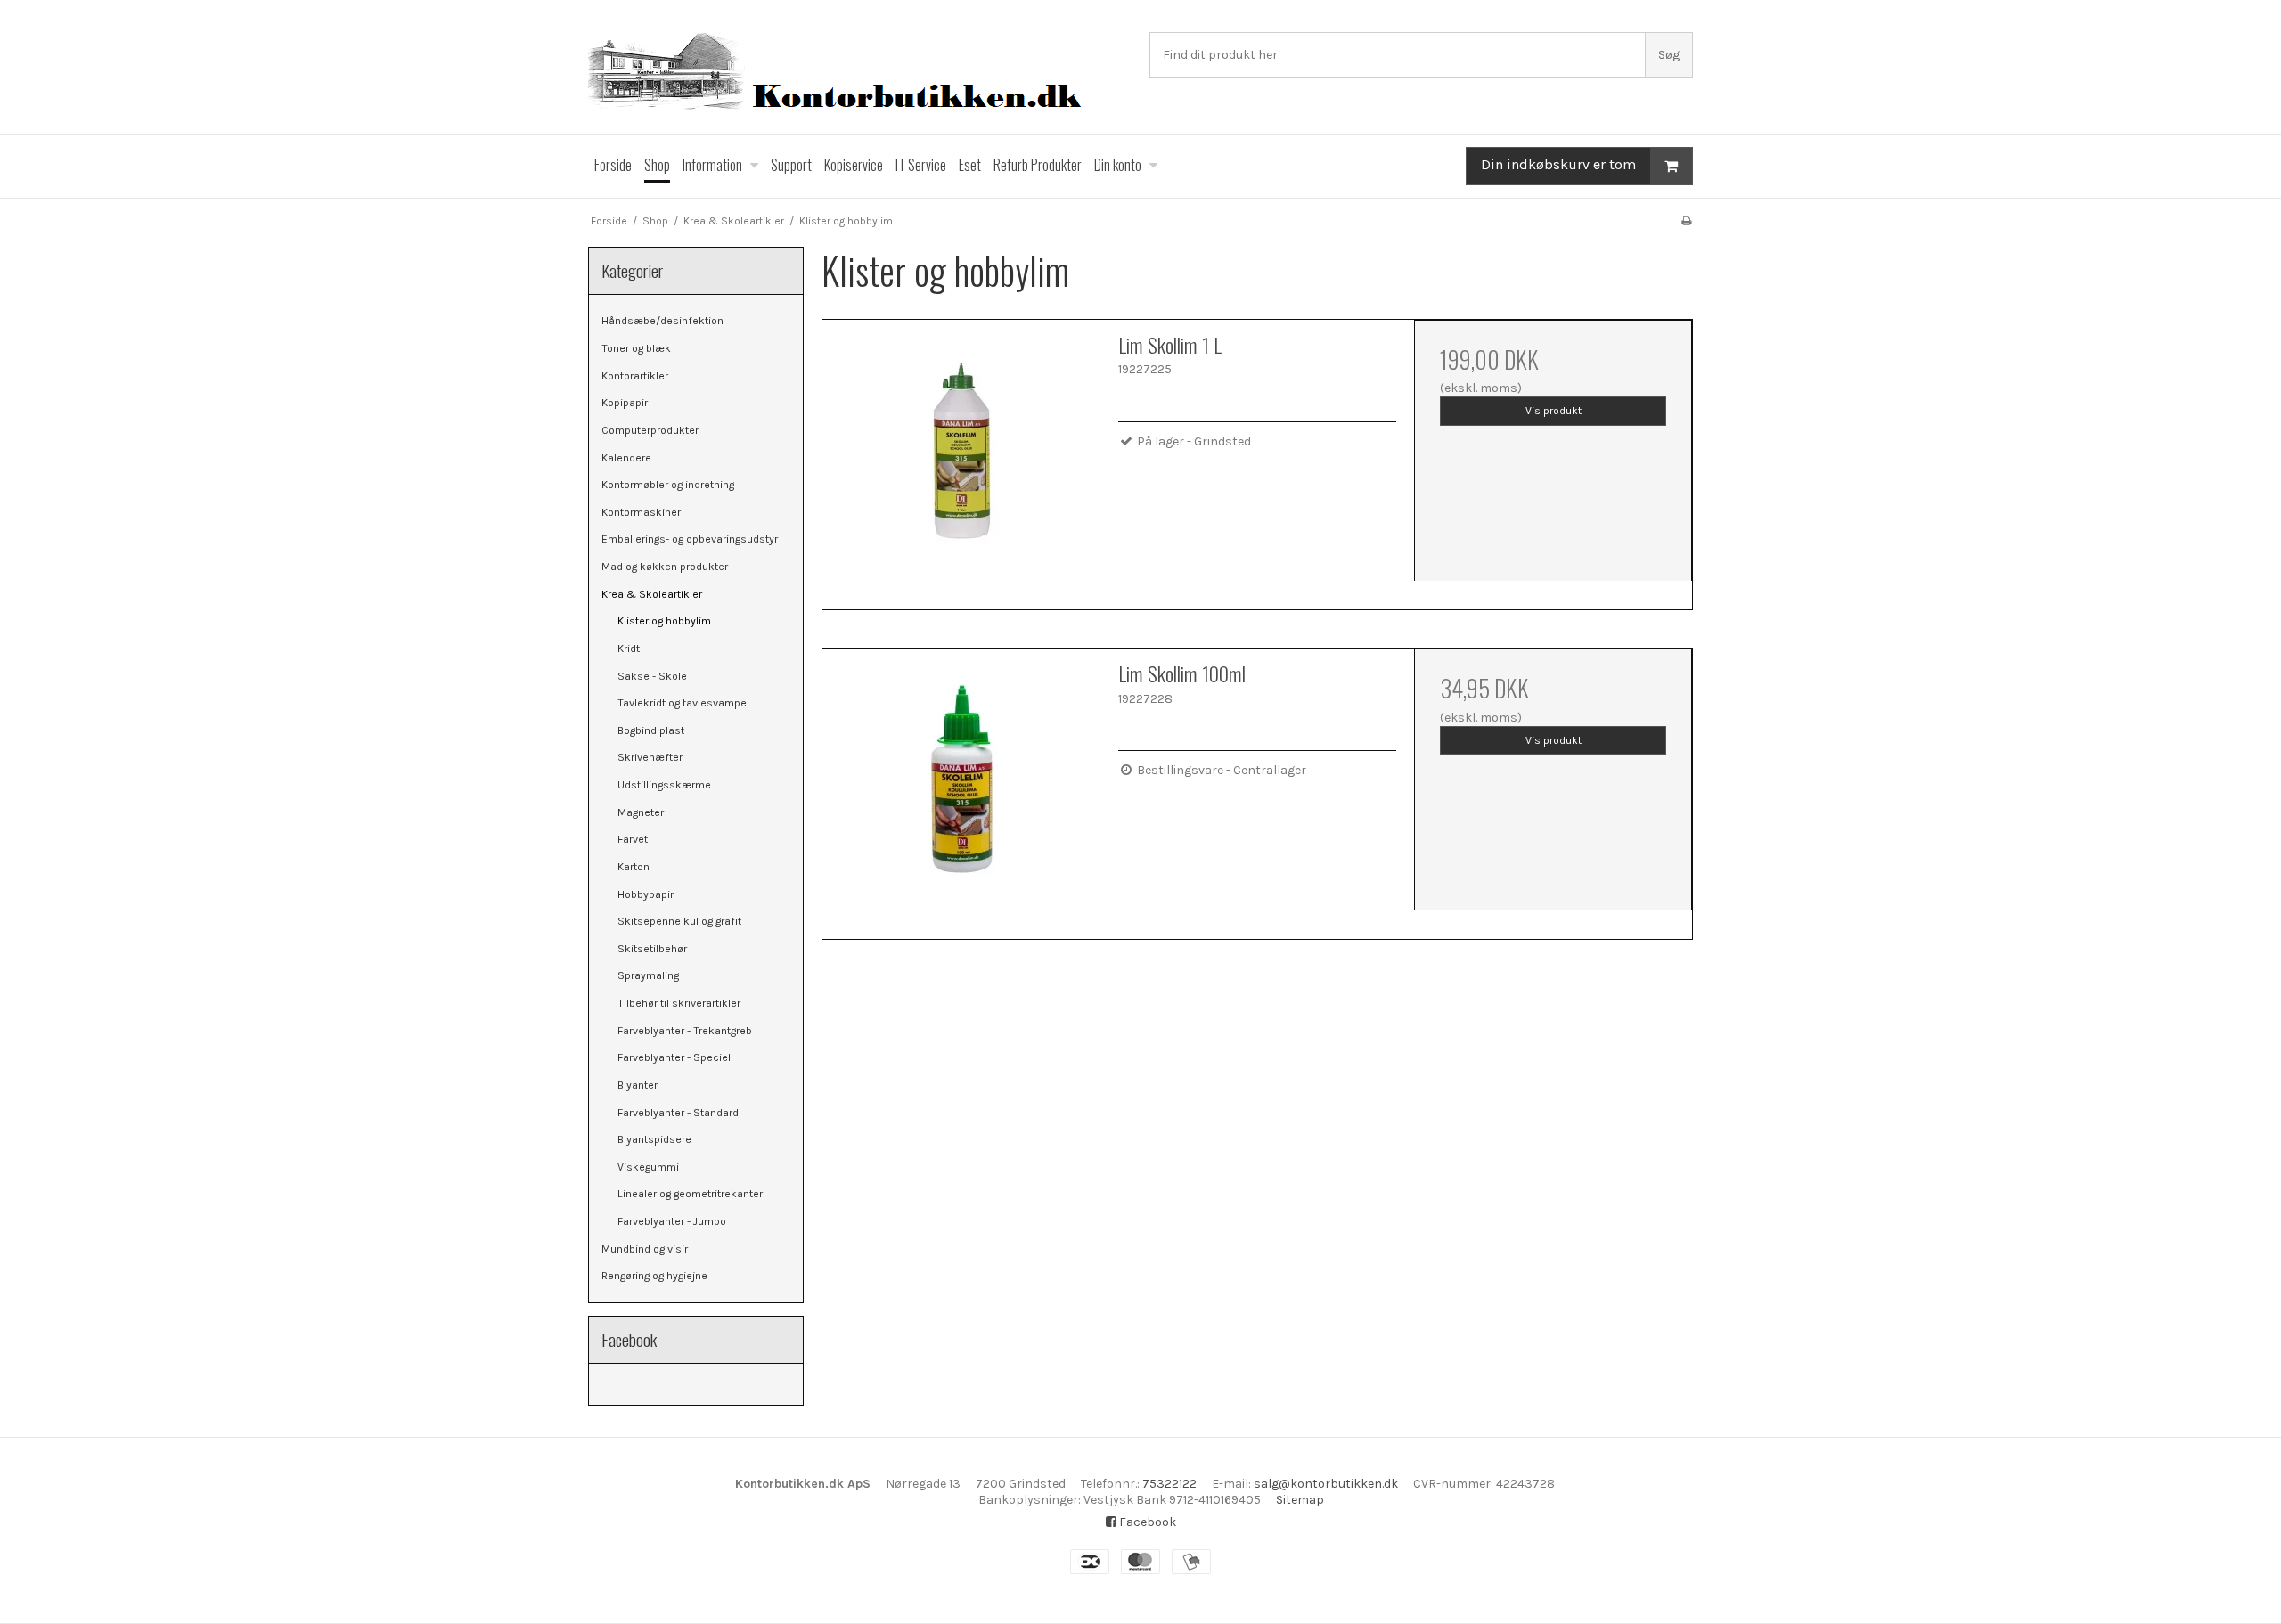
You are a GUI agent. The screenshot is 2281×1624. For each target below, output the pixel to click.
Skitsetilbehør (652, 949)
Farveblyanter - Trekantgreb (685, 1031)
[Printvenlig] (1686, 221)
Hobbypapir (646, 894)
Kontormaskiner (641, 512)
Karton (634, 867)
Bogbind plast (651, 730)
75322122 (1169, 1484)
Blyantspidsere (654, 1139)
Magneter (641, 812)
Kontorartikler (635, 376)
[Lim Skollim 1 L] (961, 459)
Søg (1669, 55)
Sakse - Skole (652, 676)
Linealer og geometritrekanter (690, 1194)
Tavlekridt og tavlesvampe (682, 703)
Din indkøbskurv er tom (1558, 164)
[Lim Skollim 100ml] (961, 788)
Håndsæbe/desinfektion (662, 321)
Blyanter (638, 1085)
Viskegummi (648, 1167)
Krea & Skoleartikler (652, 594)
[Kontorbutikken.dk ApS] (860, 73)
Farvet (633, 839)
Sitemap (1300, 1500)
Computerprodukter (650, 430)
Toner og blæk (636, 348)
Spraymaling (648, 975)
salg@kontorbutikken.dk (1326, 1484)
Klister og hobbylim (664, 621)
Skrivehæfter (650, 757)
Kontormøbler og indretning (668, 485)
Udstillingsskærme (664, 785)
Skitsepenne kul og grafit (679, 921)
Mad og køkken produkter (665, 567)
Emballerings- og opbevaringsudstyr (690, 539)
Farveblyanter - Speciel (674, 1057)
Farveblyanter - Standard (678, 1113)
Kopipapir (625, 403)
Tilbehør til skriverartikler (679, 1003)
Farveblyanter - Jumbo (672, 1221)
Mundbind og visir (645, 1249)
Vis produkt (1553, 411)
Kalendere (626, 458)
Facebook (1146, 1522)
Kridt (629, 649)
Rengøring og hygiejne (654, 1276)
